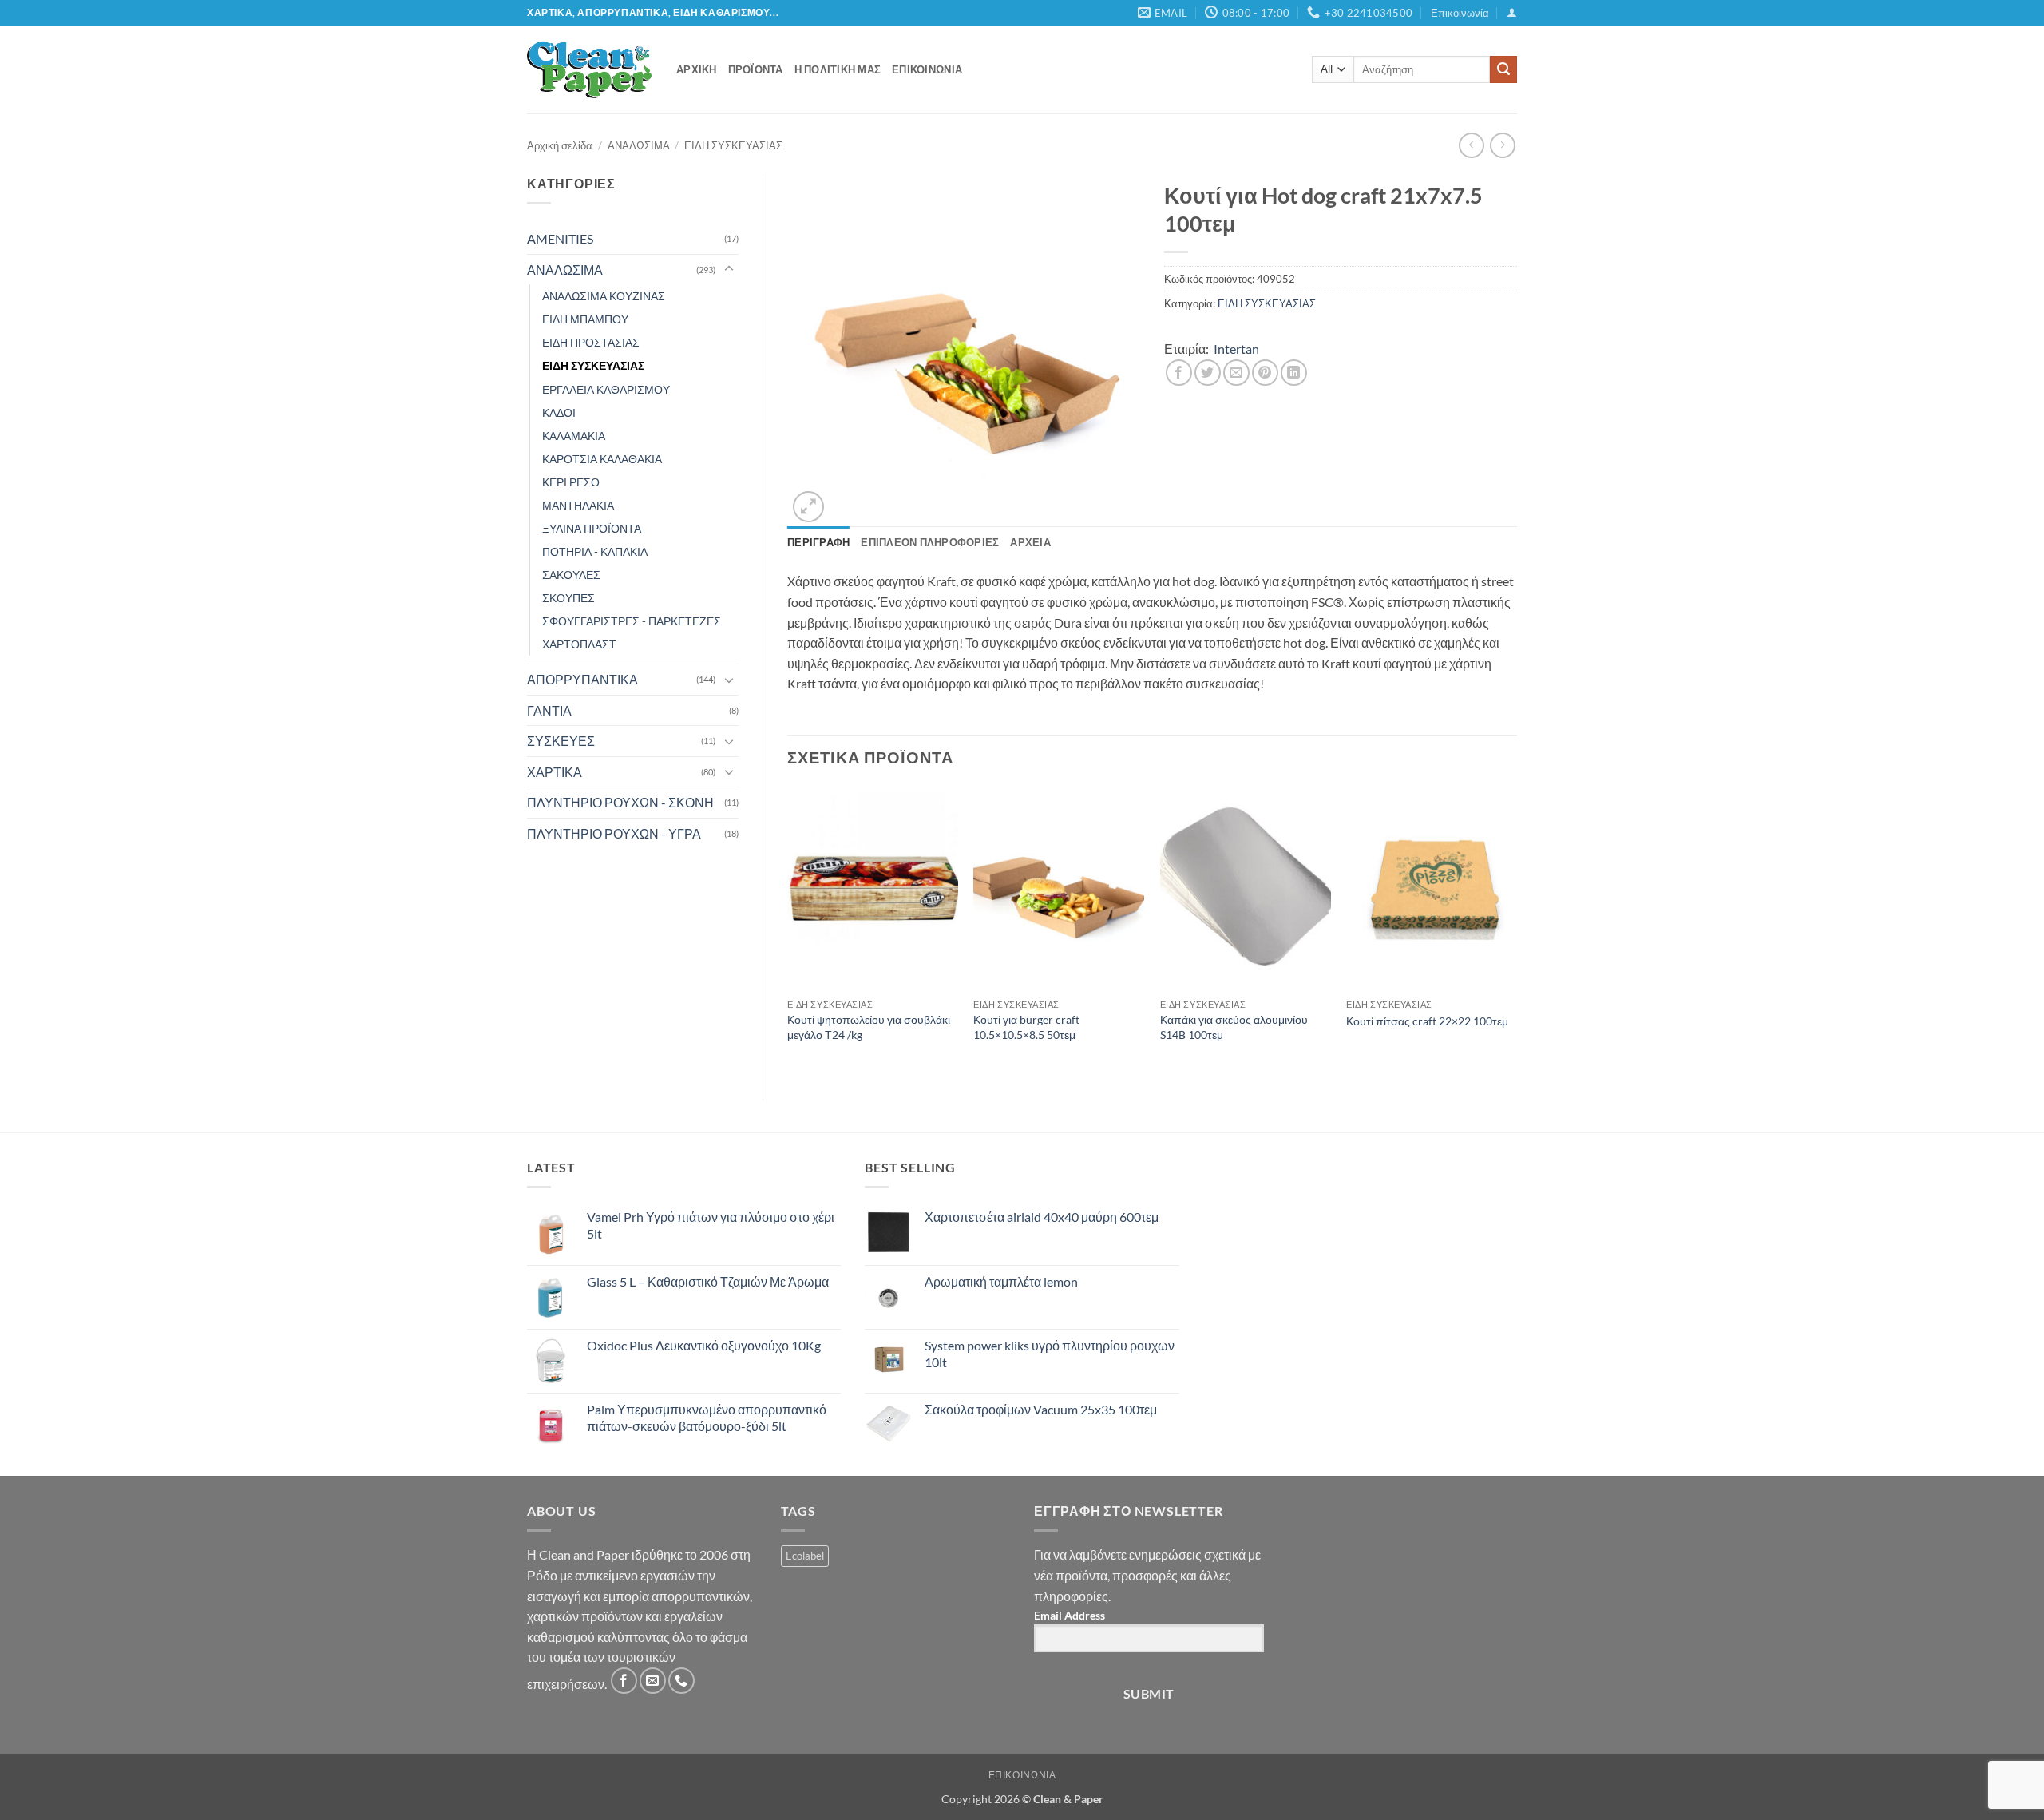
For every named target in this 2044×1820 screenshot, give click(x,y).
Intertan (1236, 349)
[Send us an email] (653, 1681)
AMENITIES (560, 238)
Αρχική (697, 69)
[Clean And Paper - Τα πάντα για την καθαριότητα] (590, 69)
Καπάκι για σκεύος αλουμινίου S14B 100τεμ (1234, 1027)
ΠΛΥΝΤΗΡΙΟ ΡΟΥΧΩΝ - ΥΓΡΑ (614, 833)
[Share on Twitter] (1208, 373)
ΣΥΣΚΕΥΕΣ (561, 741)
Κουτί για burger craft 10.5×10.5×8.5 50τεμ (1026, 1027)
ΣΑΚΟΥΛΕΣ (571, 575)
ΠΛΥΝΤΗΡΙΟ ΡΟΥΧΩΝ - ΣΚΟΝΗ (620, 802)
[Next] (1516, 930)
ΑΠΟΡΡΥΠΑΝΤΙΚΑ (582, 679)
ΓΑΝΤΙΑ (549, 710)
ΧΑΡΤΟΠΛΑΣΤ (579, 644)
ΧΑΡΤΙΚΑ (555, 772)
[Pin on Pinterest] (1265, 373)
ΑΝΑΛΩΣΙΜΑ (639, 145)
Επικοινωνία (1460, 13)
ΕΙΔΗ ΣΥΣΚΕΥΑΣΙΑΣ (733, 145)
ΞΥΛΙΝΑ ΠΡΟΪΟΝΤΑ (592, 528)
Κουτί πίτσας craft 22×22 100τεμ (1427, 1021)
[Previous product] (1502, 145)
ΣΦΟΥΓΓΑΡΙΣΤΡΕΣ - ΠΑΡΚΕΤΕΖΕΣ (632, 621)
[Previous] (788, 930)
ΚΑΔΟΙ (559, 412)
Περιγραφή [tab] (818, 542)
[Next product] (1471, 145)
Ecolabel (805, 1556)
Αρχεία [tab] (1030, 542)
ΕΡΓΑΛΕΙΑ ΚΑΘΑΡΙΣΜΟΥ (606, 389)
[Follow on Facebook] (624, 1681)
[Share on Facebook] (1179, 373)
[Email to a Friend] (1236, 373)
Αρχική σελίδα (560, 145)
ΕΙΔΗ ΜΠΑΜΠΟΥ (585, 319)
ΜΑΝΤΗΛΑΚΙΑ (578, 505)
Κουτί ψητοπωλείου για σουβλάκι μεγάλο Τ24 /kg (869, 1027)
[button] (1512, 12)
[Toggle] (729, 269)
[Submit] (1503, 69)
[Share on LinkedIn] (1294, 373)
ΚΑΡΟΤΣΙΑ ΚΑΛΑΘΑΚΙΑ (602, 459)
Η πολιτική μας (838, 69)
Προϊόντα (756, 69)
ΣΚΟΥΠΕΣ (568, 598)
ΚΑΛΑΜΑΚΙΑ (574, 436)
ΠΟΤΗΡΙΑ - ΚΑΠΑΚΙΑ (595, 551)
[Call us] (681, 1681)
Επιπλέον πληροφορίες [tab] (930, 542)
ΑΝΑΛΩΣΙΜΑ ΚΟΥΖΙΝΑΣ (604, 296)
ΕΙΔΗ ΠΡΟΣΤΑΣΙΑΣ (591, 342)
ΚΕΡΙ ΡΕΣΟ (571, 482)
